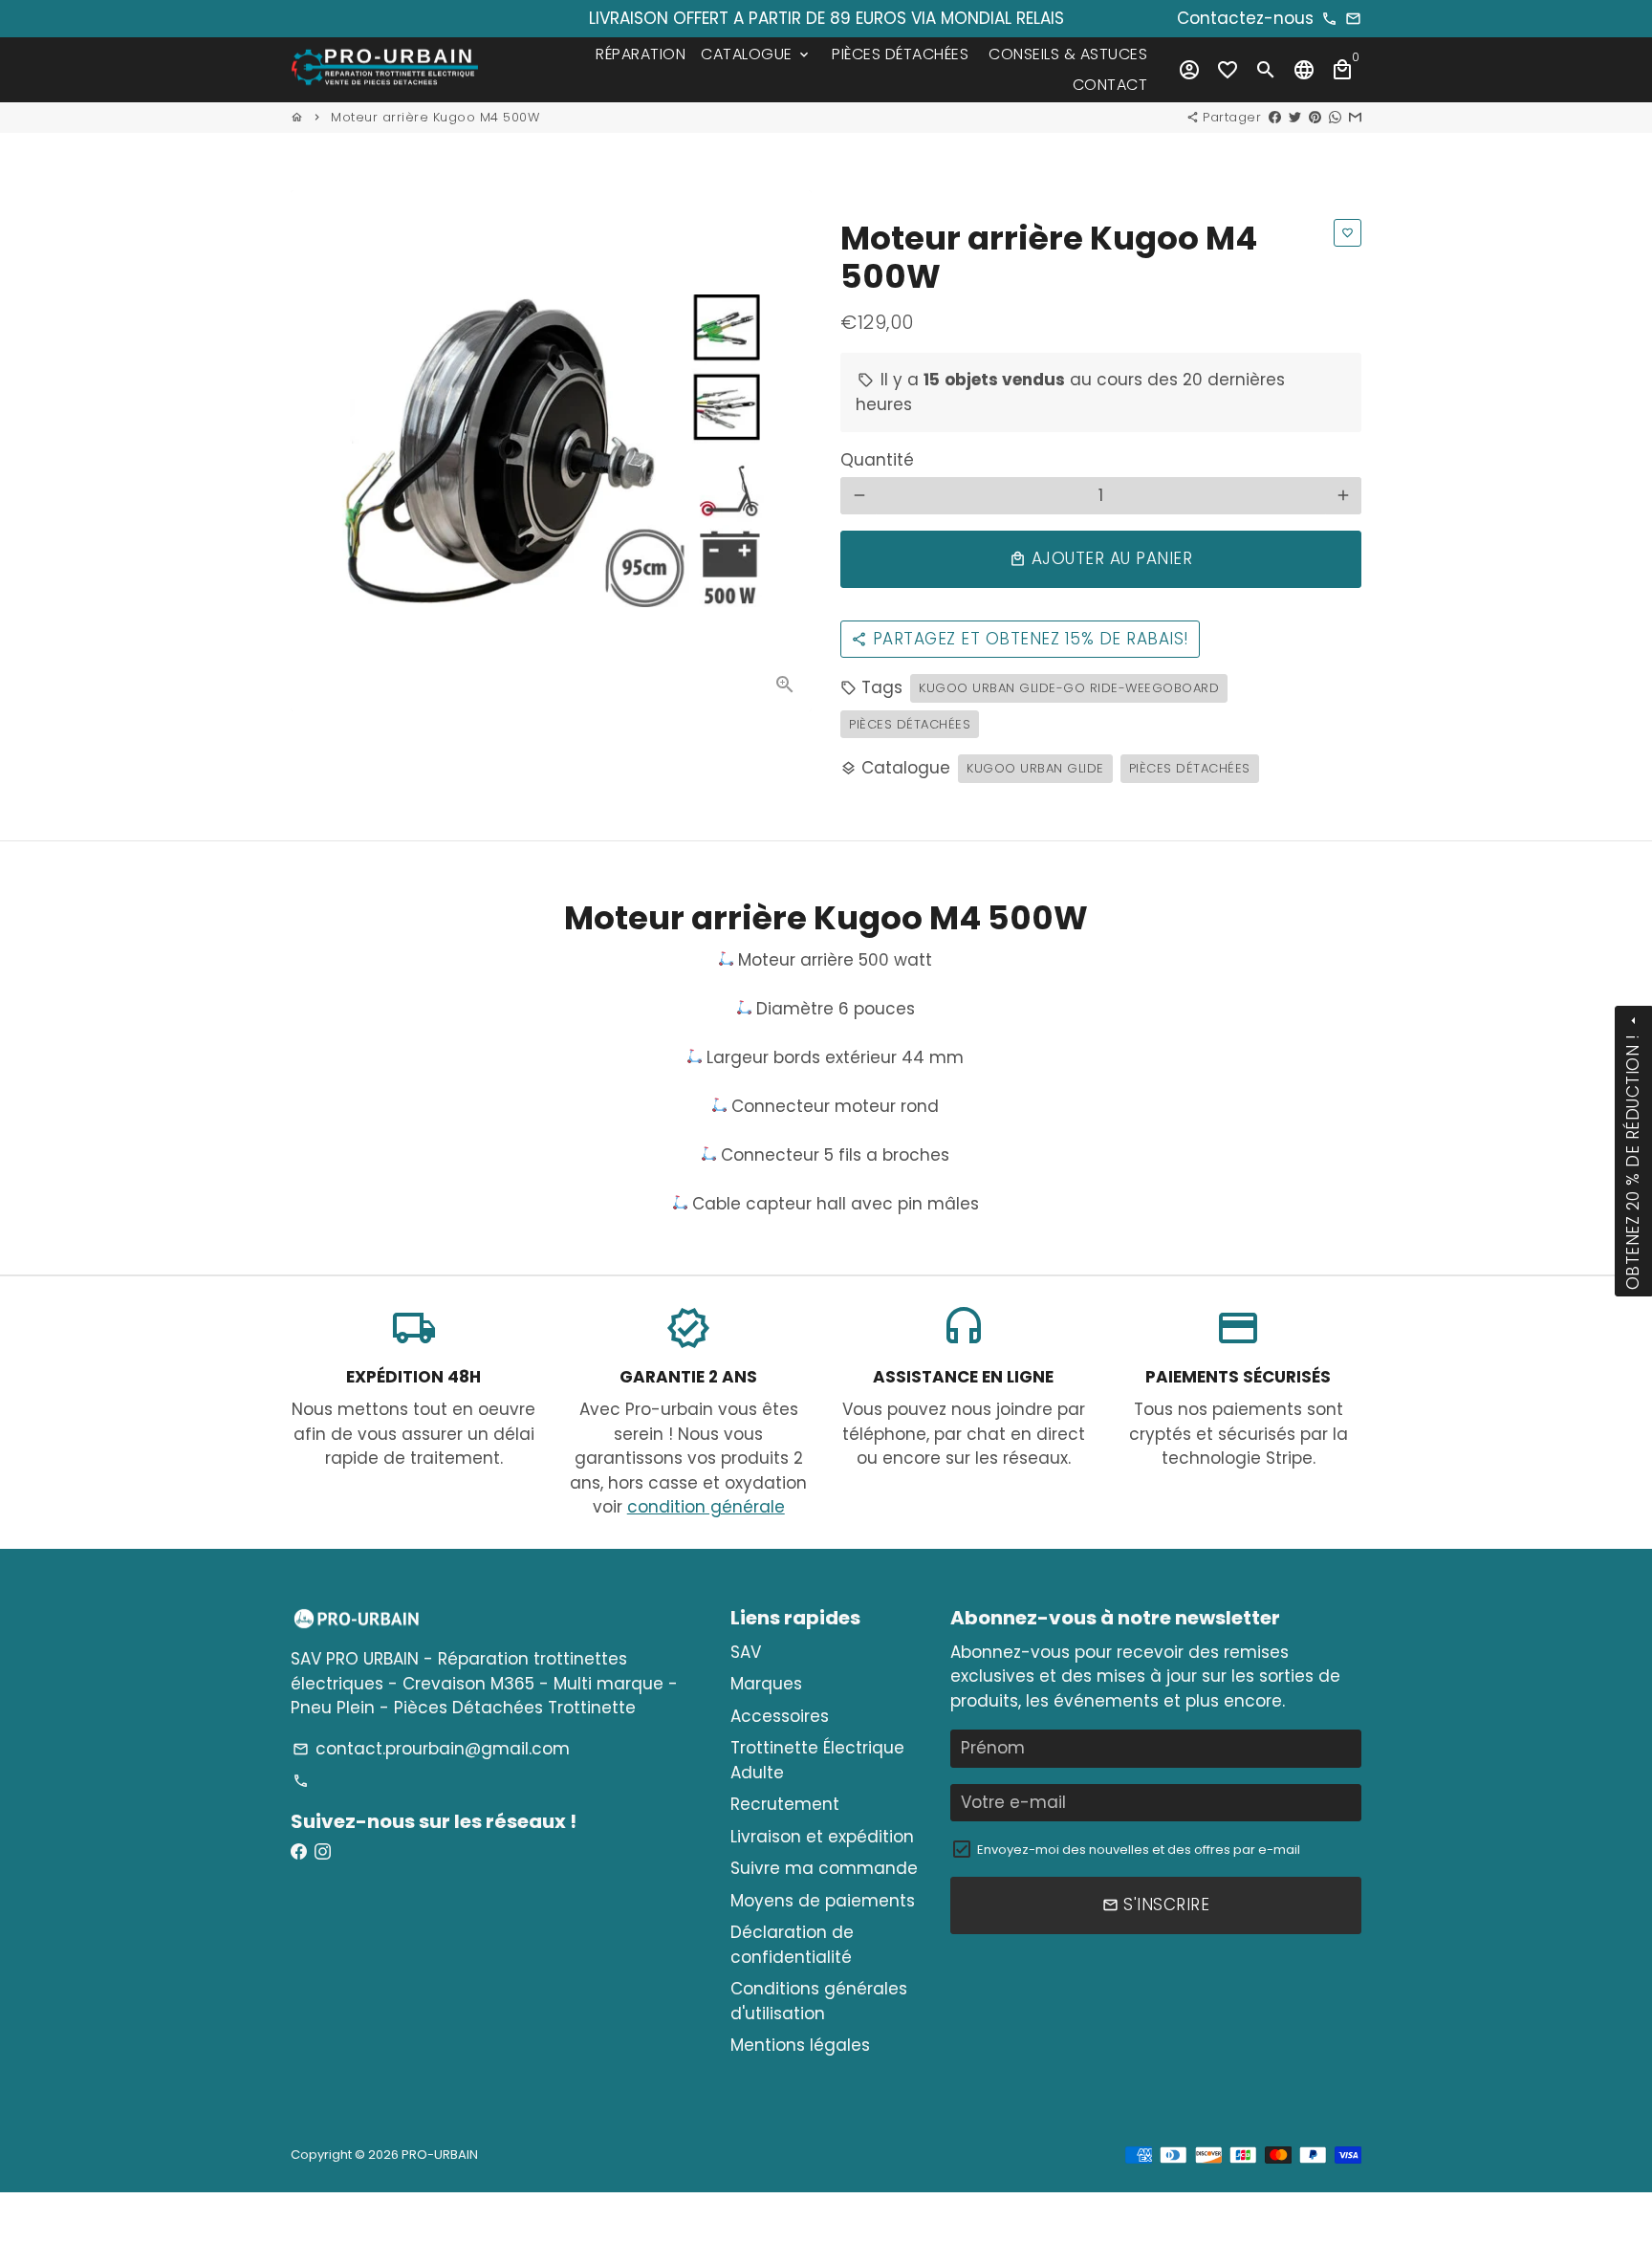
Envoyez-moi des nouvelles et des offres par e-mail (1139, 1850)
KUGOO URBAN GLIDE (1035, 768)
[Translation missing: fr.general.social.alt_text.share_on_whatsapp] (1335, 117)
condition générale (706, 1507)
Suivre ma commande (824, 1868)
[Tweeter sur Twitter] (1295, 117)
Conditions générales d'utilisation (819, 2001)
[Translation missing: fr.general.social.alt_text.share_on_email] (1355, 117)
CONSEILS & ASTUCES (1068, 54)
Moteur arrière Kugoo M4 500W (435, 117)
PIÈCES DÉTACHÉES (900, 54)
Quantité (877, 460)
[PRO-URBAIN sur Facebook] (299, 1852)
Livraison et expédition (822, 1837)
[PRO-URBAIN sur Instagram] (323, 1852)
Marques (766, 1684)
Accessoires (780, 1716)
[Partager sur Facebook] (1275, 117)
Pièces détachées (910, 724)
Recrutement (785, 1804)
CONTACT (1110, 85)
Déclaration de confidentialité (792, 1945)
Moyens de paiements (823, 1901)
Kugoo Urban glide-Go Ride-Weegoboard (1069, 688)
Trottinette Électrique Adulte (817, 1760)
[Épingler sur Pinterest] (1315, 117)
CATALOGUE (756, 54)
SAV (746, 1652)
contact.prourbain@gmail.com (431, 1749)
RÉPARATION (641, 54)
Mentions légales (800, 2045)
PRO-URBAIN (440, 2155)
